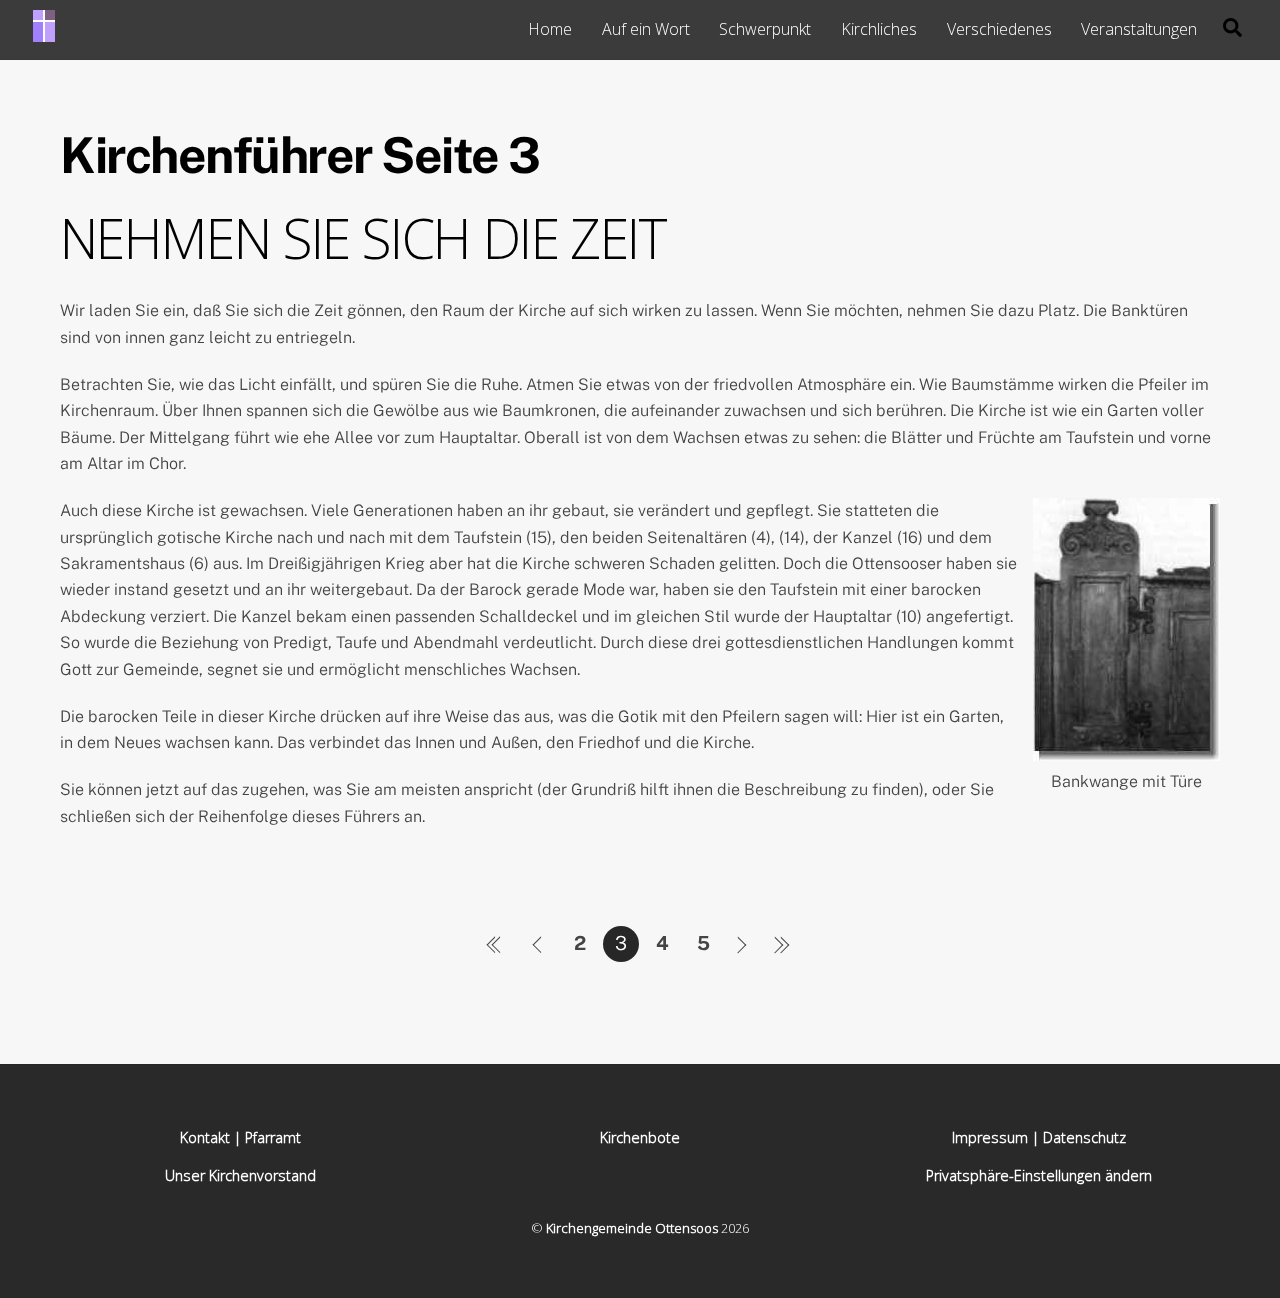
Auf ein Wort (646, 29)
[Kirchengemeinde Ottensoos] (44, 32)
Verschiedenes (999, 29)
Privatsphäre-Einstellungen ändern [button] (1039, 1175)
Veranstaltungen (1139, 29)
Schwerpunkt (765, 29)
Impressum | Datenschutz (1039, 1137)
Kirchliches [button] (879, 29)
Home (550, 29)
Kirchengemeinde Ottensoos (632, 1228)
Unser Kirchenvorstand (240, 1175)
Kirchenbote (640, 1137)
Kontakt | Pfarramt (240, 1137)
